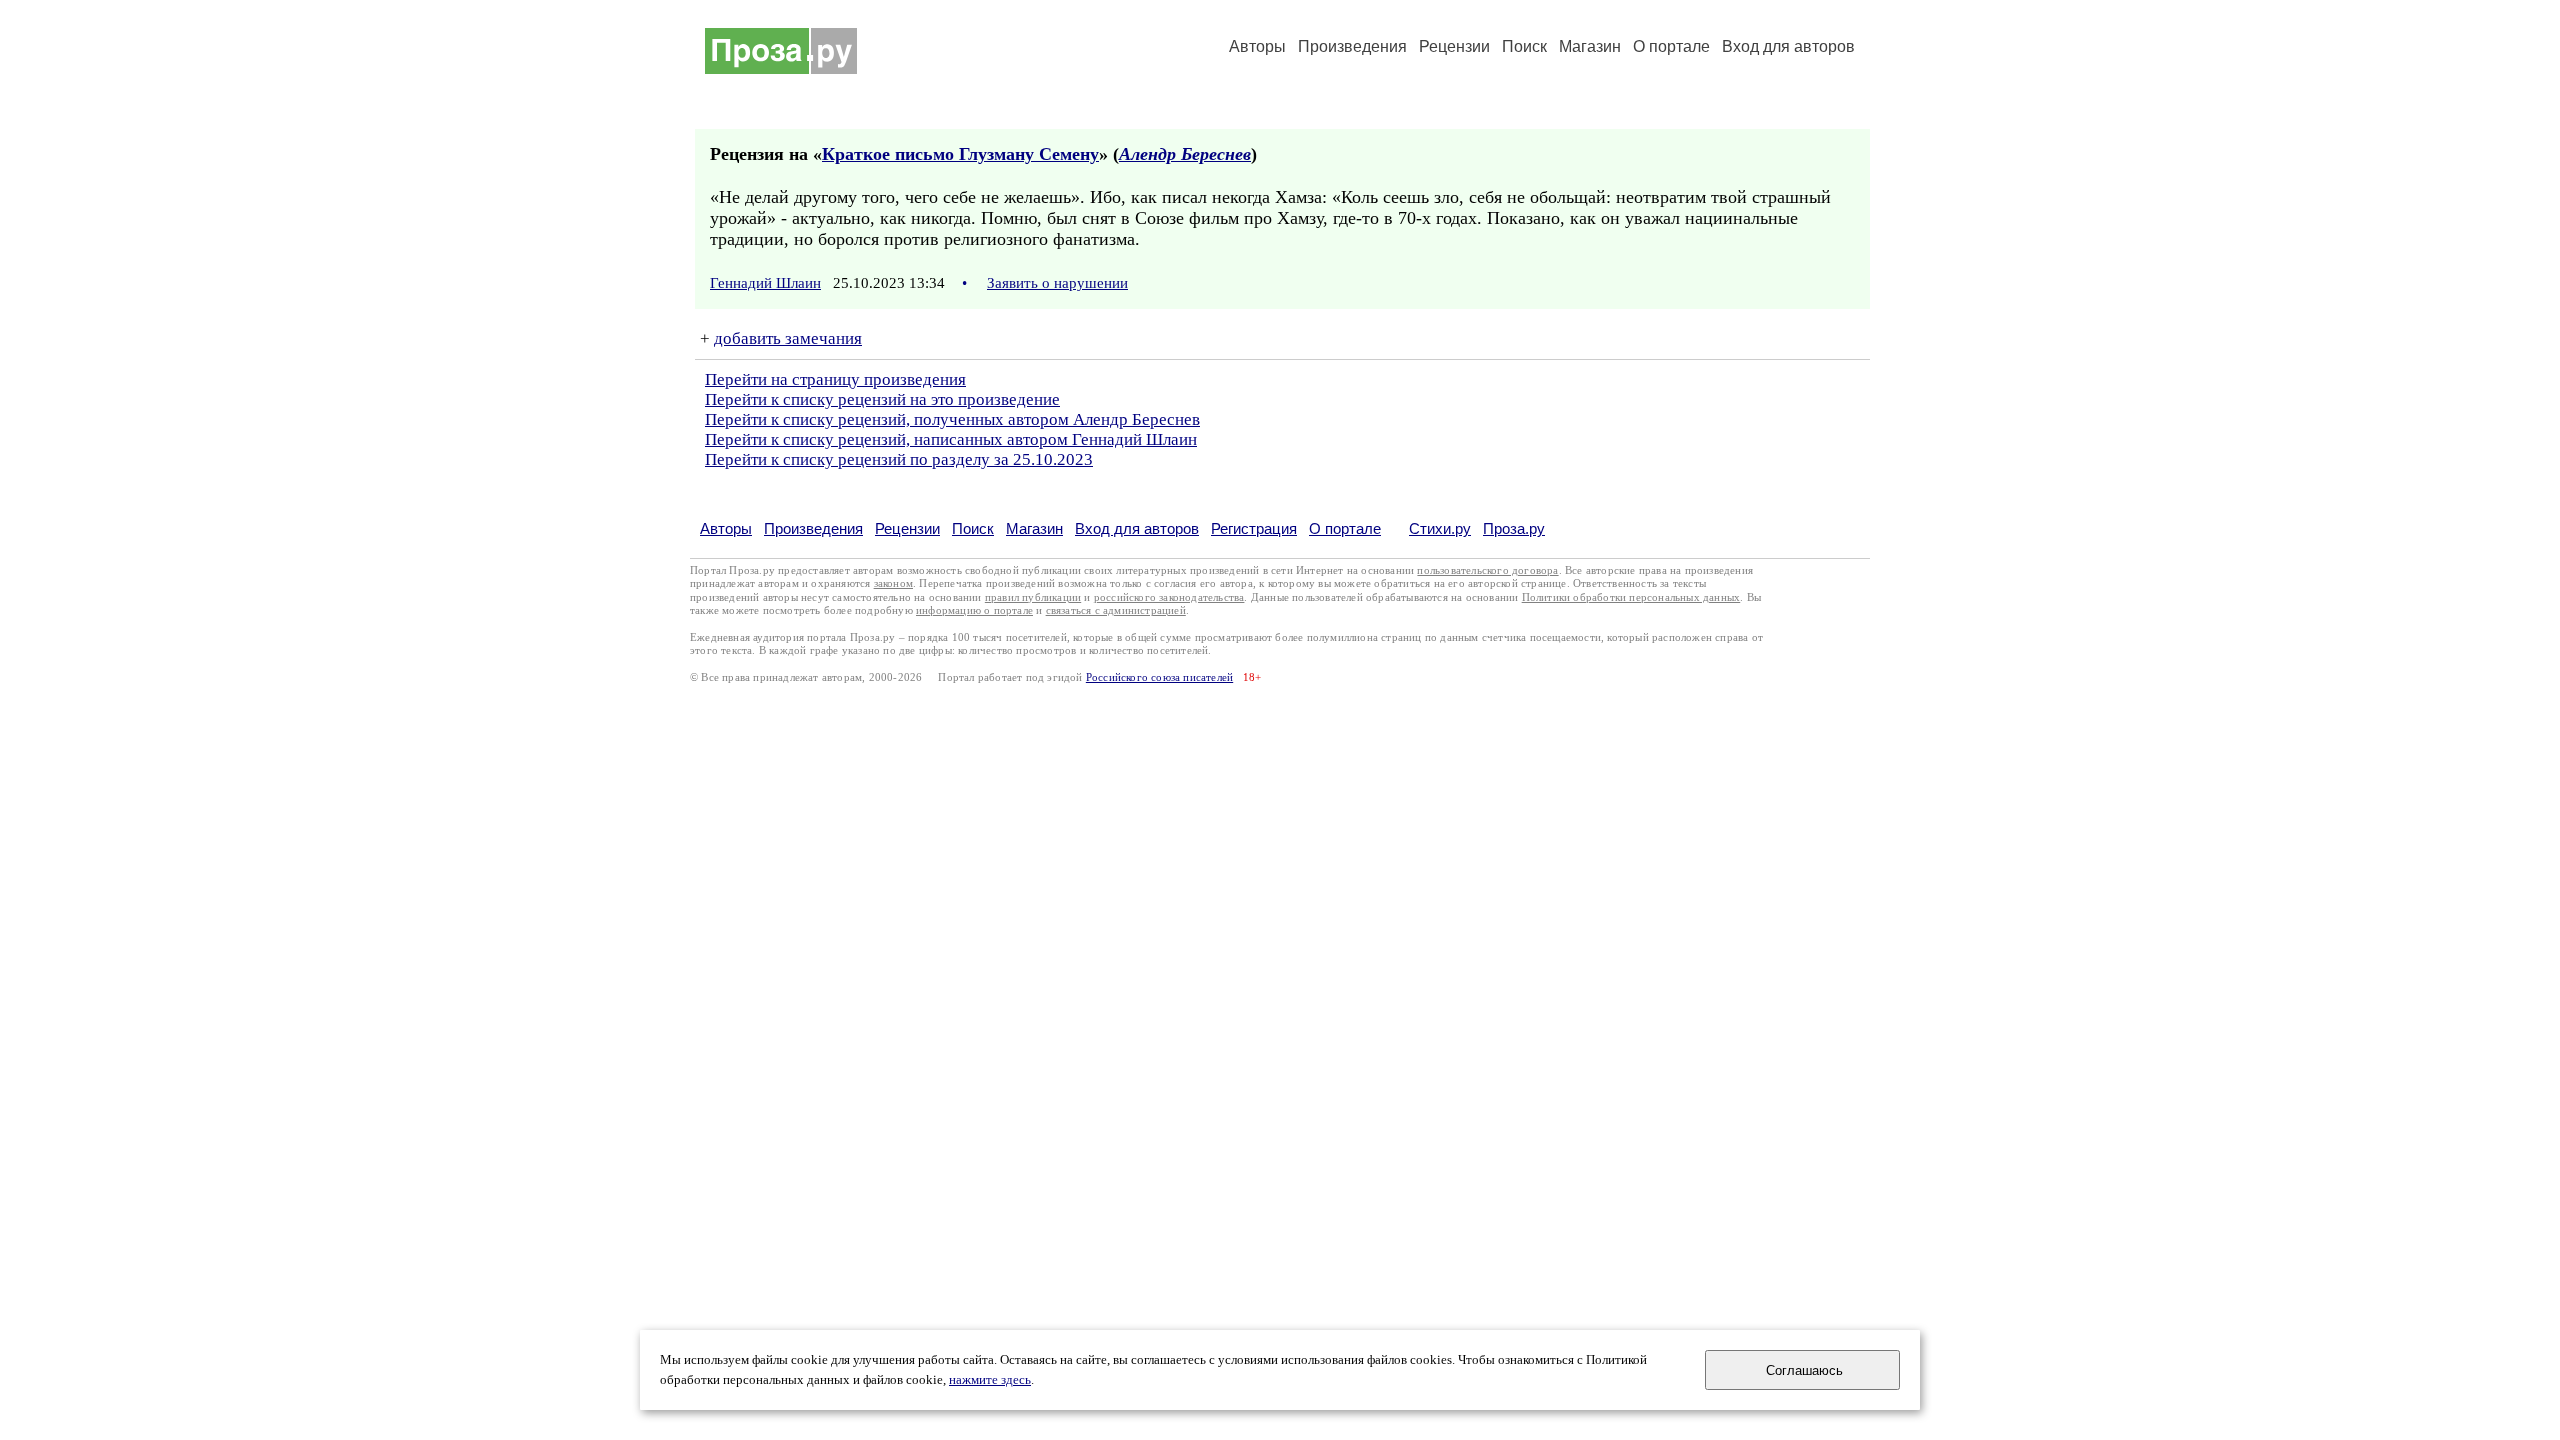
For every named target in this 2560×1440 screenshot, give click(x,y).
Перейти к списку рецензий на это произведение (882, 399)
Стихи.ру (1440, 528)
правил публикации (1033, 597)
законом (893, 583)
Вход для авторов (1788, 46)
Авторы (1257, 46)
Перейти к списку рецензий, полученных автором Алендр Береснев (952, 419)
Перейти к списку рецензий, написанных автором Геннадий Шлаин (951, 439)
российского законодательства (1169, 597)
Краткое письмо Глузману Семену (960, 154)
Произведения (1352, 46)
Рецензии (1454, 46)
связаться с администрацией (1116, 610)
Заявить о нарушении (1057, 283)
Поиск (1524, 46)
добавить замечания (788, 338)
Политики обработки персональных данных (1631, 597)
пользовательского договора (1487, 570)
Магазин (1590, 46)
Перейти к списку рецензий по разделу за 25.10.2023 (899, 459)
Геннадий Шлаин (765, 283)
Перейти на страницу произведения (835, 379)
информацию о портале (974, 610)
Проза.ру (1514, 528)
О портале (1345, 528)
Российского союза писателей (1159, 677)
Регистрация (1254, 528)
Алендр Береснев (1185, 154)
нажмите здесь (990, 1380)
